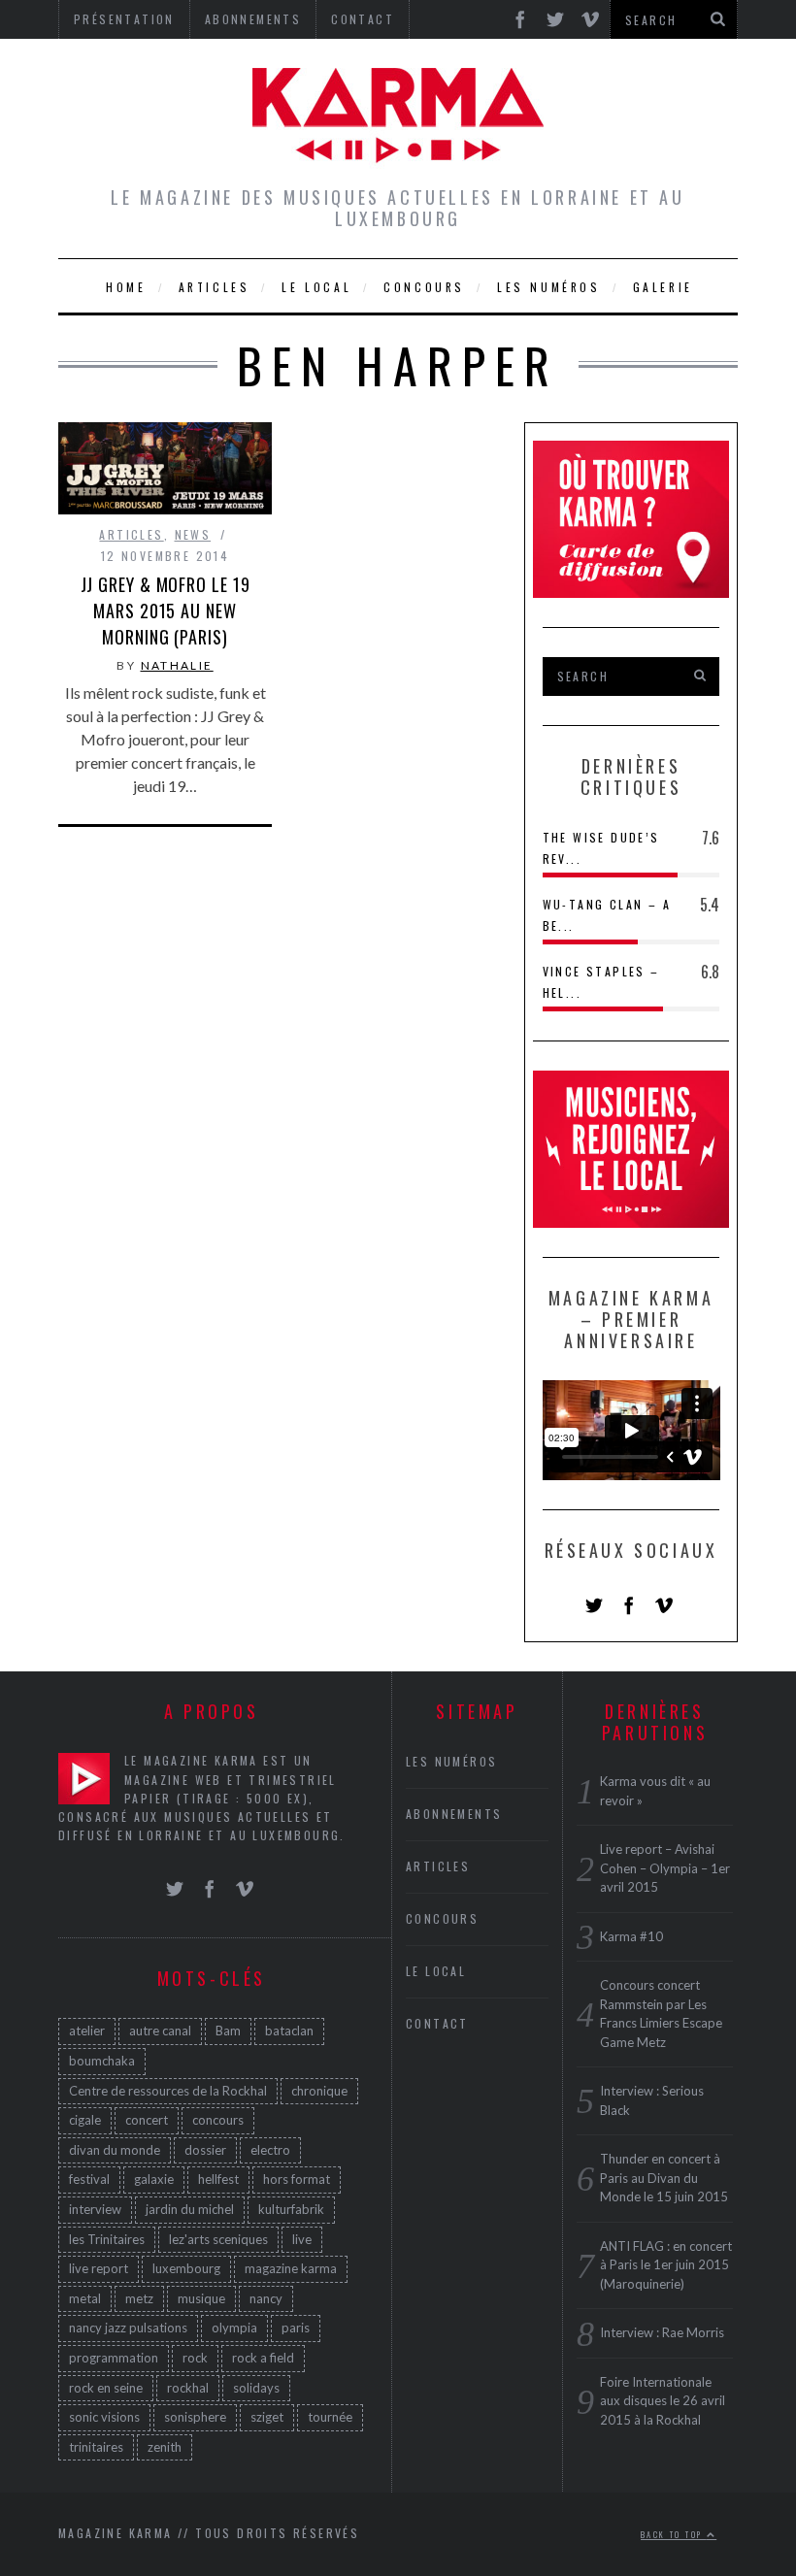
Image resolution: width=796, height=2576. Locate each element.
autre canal (160, 2031)
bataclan (289, 2031)
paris (296, 2328)
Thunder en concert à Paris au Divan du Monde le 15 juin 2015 (664, 2178)
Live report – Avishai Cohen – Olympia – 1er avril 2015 (665, 1868)
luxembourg (186, 2268)
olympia (234, 2328)
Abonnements (454, 1814)
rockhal (188, 2388)
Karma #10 (631, 1936)
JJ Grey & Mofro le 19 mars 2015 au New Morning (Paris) (166, 611)
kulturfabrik (291, 2209)
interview (95, 2209)
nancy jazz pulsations (128, 2328)
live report (99, 2268)
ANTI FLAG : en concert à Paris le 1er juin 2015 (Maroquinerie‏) (666, 2265)
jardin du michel (190, 2209)
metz (139, 2298)
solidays (256, 2388)
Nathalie (177, 665)
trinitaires (96, 2447)
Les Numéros (549, 287)
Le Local (316, 287)
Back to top (674, 2534)
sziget (267, 2417)
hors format (297, 2179)
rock (195, 2358)
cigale (85, 2120)
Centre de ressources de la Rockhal (168, 2091)
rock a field (263, 2358)
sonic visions (104, 2417)
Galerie (663, 287)
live (302, 2239)
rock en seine (106, 2388)
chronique (319, 2091)
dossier (205, 2150)
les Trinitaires (107, 2239)
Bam (228, 2031)
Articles (215, 287)
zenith (165, 2447)
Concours (424, 287)
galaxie (154, 2179)
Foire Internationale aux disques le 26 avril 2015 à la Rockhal (663, 2401)
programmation (114, 2358)
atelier (87, 2031)
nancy (266, 2298)
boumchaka (102, 2061)
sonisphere (195, 2417)
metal (85, 2298)
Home (126, 287)
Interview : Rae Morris (662, 2332)
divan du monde (115, 2150)
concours (218, 2120)
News (193, 534)
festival (89, 2179)
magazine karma (291, 2268)
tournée (330, 2417)
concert (147, 2120)
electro (270, 2150)
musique (201, 2298)
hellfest (218, 2179)
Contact (437, 2023)
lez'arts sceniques (218, 2239)
